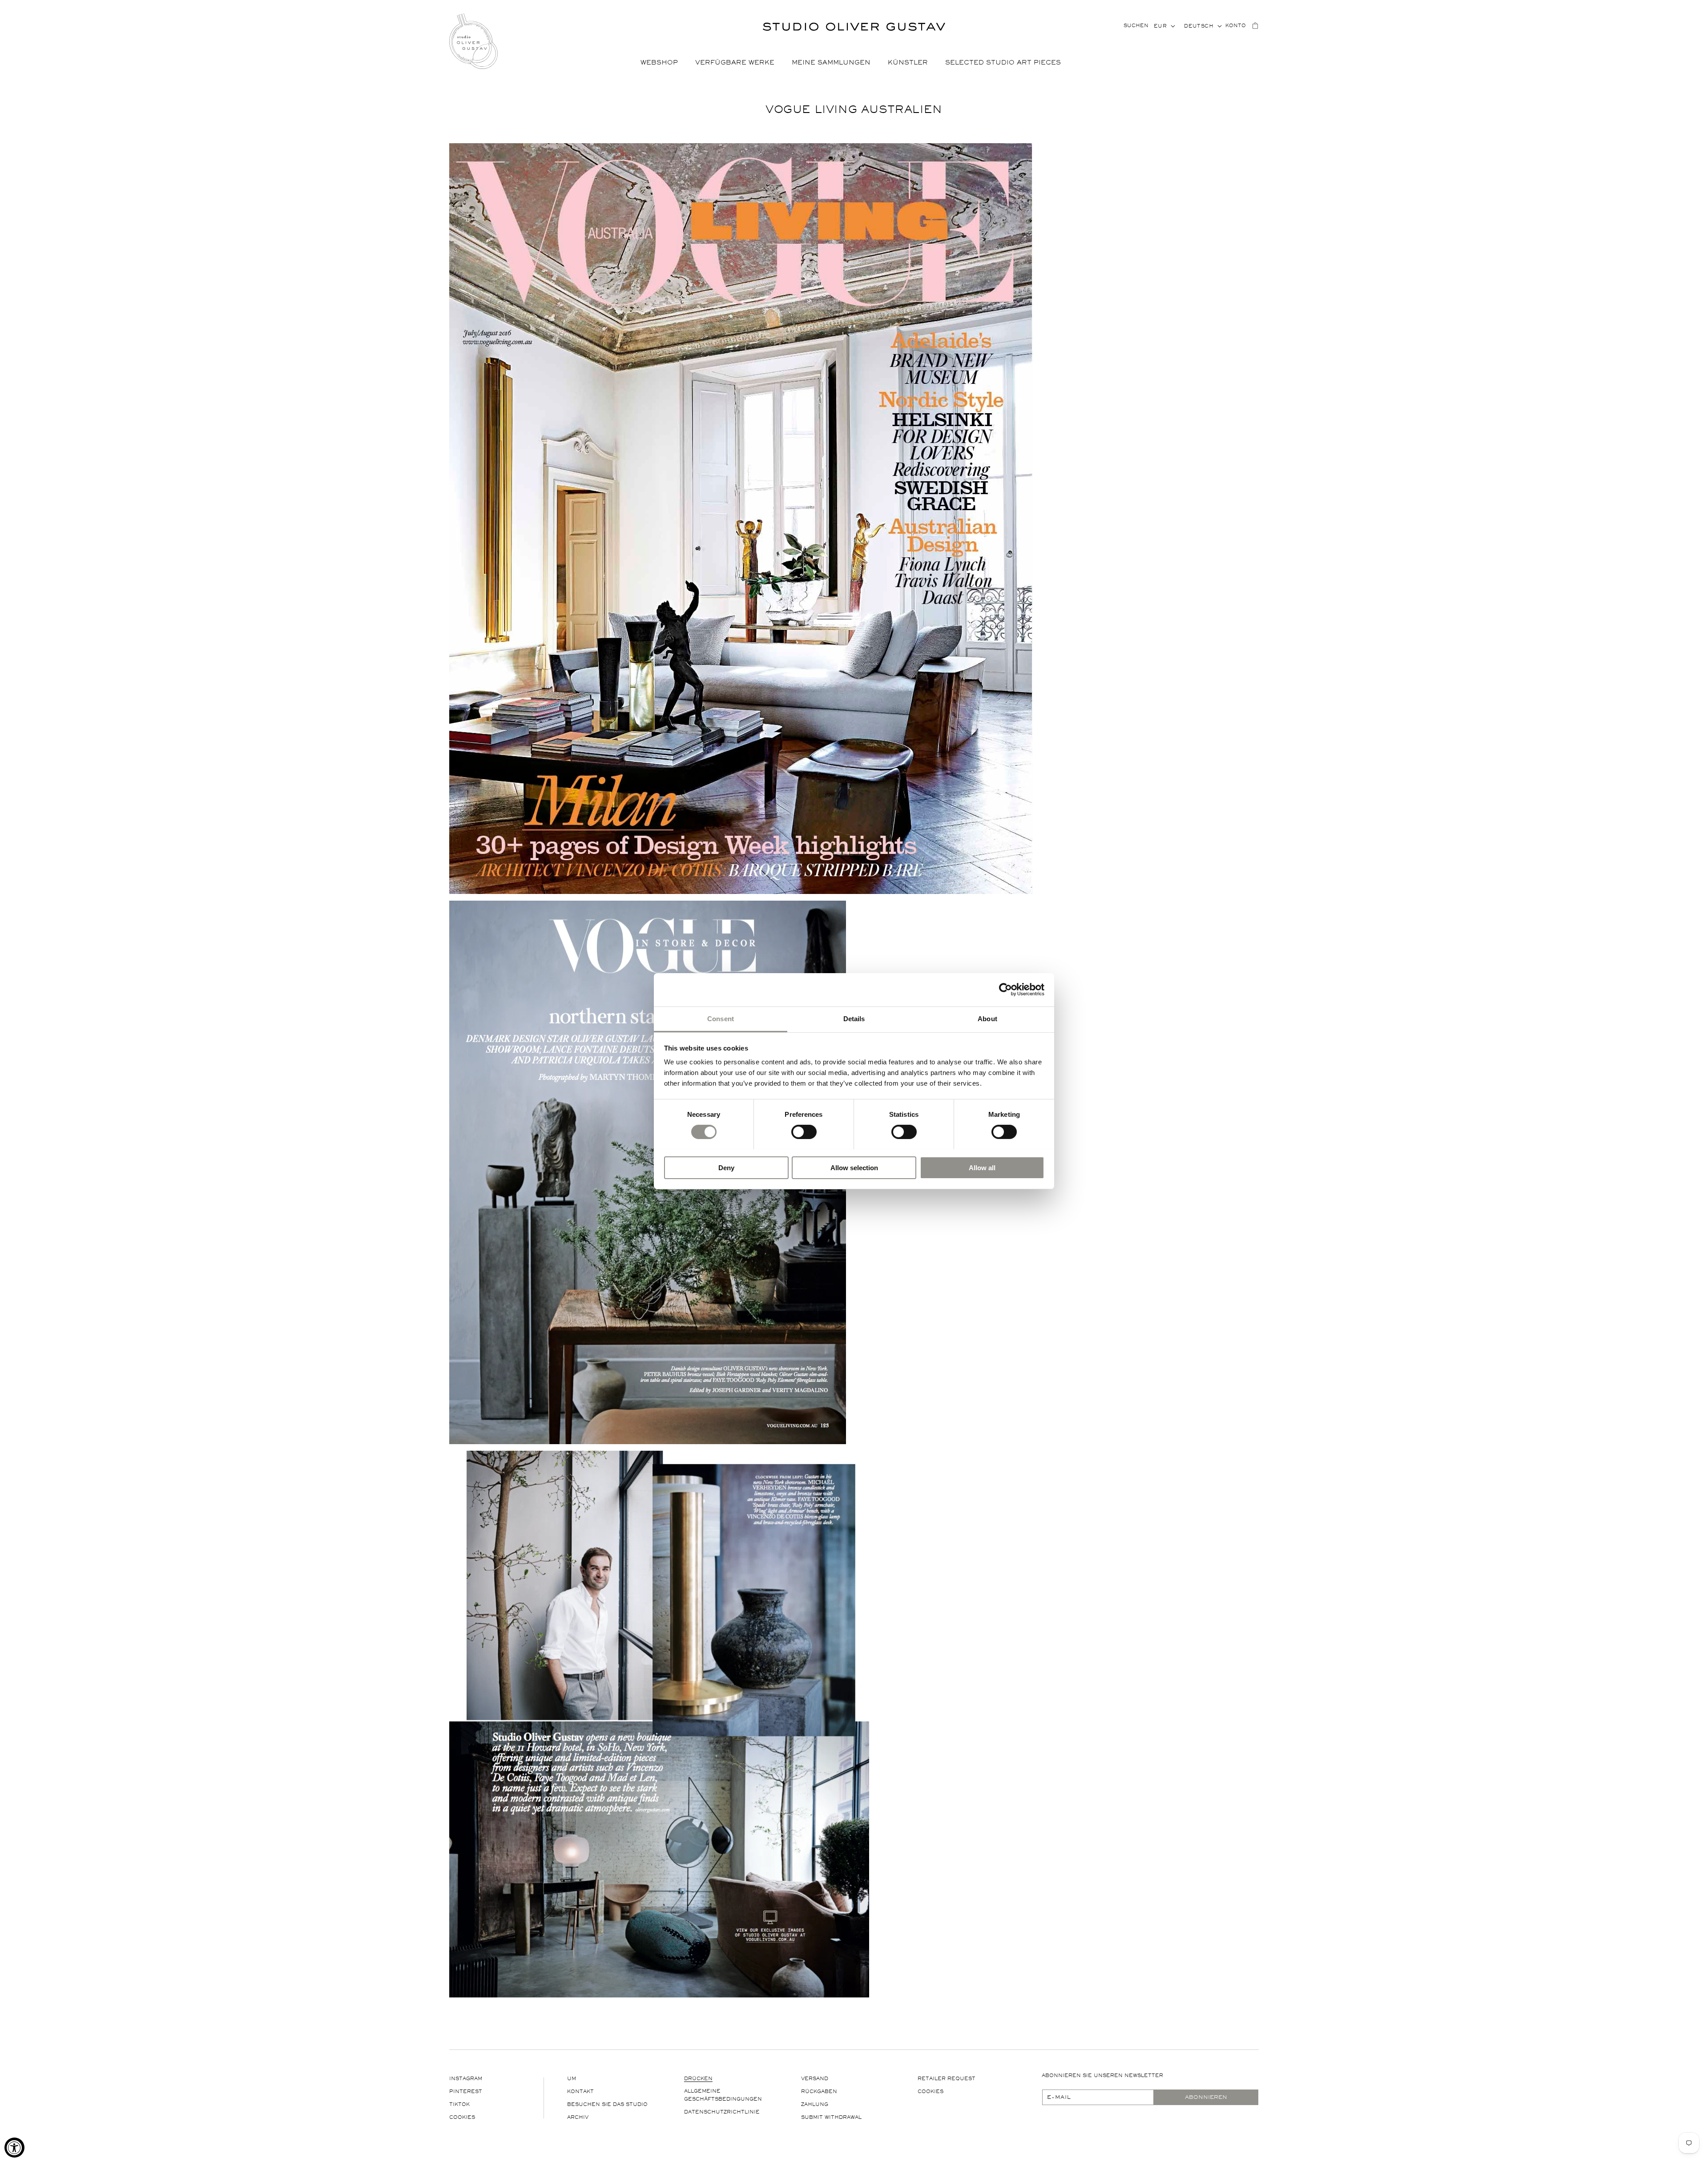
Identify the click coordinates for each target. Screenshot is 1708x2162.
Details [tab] (854, 1018)
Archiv (578, 2117)
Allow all (982, 1167)
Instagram (466, 2079)
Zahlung (815, 2104)
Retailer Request (947, 2079)
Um (572, 2079)
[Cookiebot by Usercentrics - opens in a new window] (1005, 990)
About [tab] (987, 1018)
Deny (726, 1167)
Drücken (698, 2079)
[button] (663, 63)
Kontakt (580, 2092)
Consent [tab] (721, 1018)
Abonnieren (1206, 2097)
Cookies (462, 2117)
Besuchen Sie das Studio (607, 2104)
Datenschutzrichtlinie (722, 2112)
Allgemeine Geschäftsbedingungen (723, 2095)
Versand (815, 2079)
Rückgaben (819, 2092)
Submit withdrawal (831, 2117)
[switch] (804, 1131)
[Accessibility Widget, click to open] (14, 2148)
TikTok (459, 2104)
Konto (1236, 26)
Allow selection (854, 1167)
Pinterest (466, 2092)
